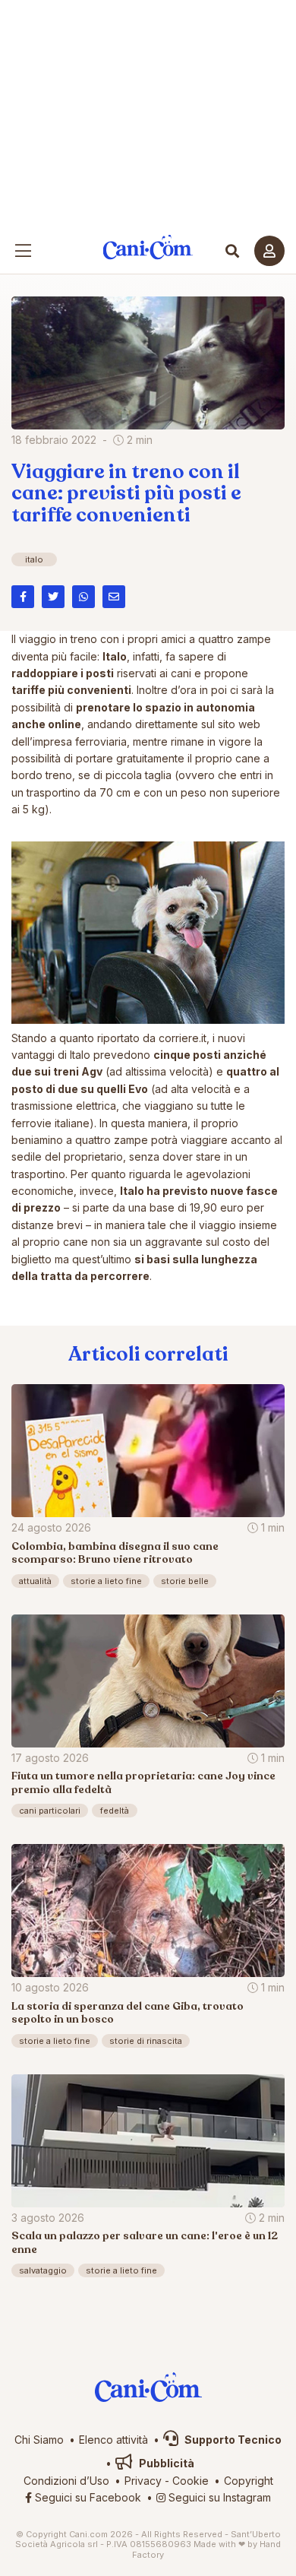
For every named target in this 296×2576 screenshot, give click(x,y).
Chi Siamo (39, 2440)
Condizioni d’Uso (66, 2481)
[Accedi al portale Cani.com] (269, 251)
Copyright (249, 2481)
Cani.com (148, 247)
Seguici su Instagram (218, 2497)
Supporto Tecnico (232, 2440)
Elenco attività (113, 2440)
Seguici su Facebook (87, 2497)
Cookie (191, 2481)
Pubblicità (165, 2463)
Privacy (143, 2481)
